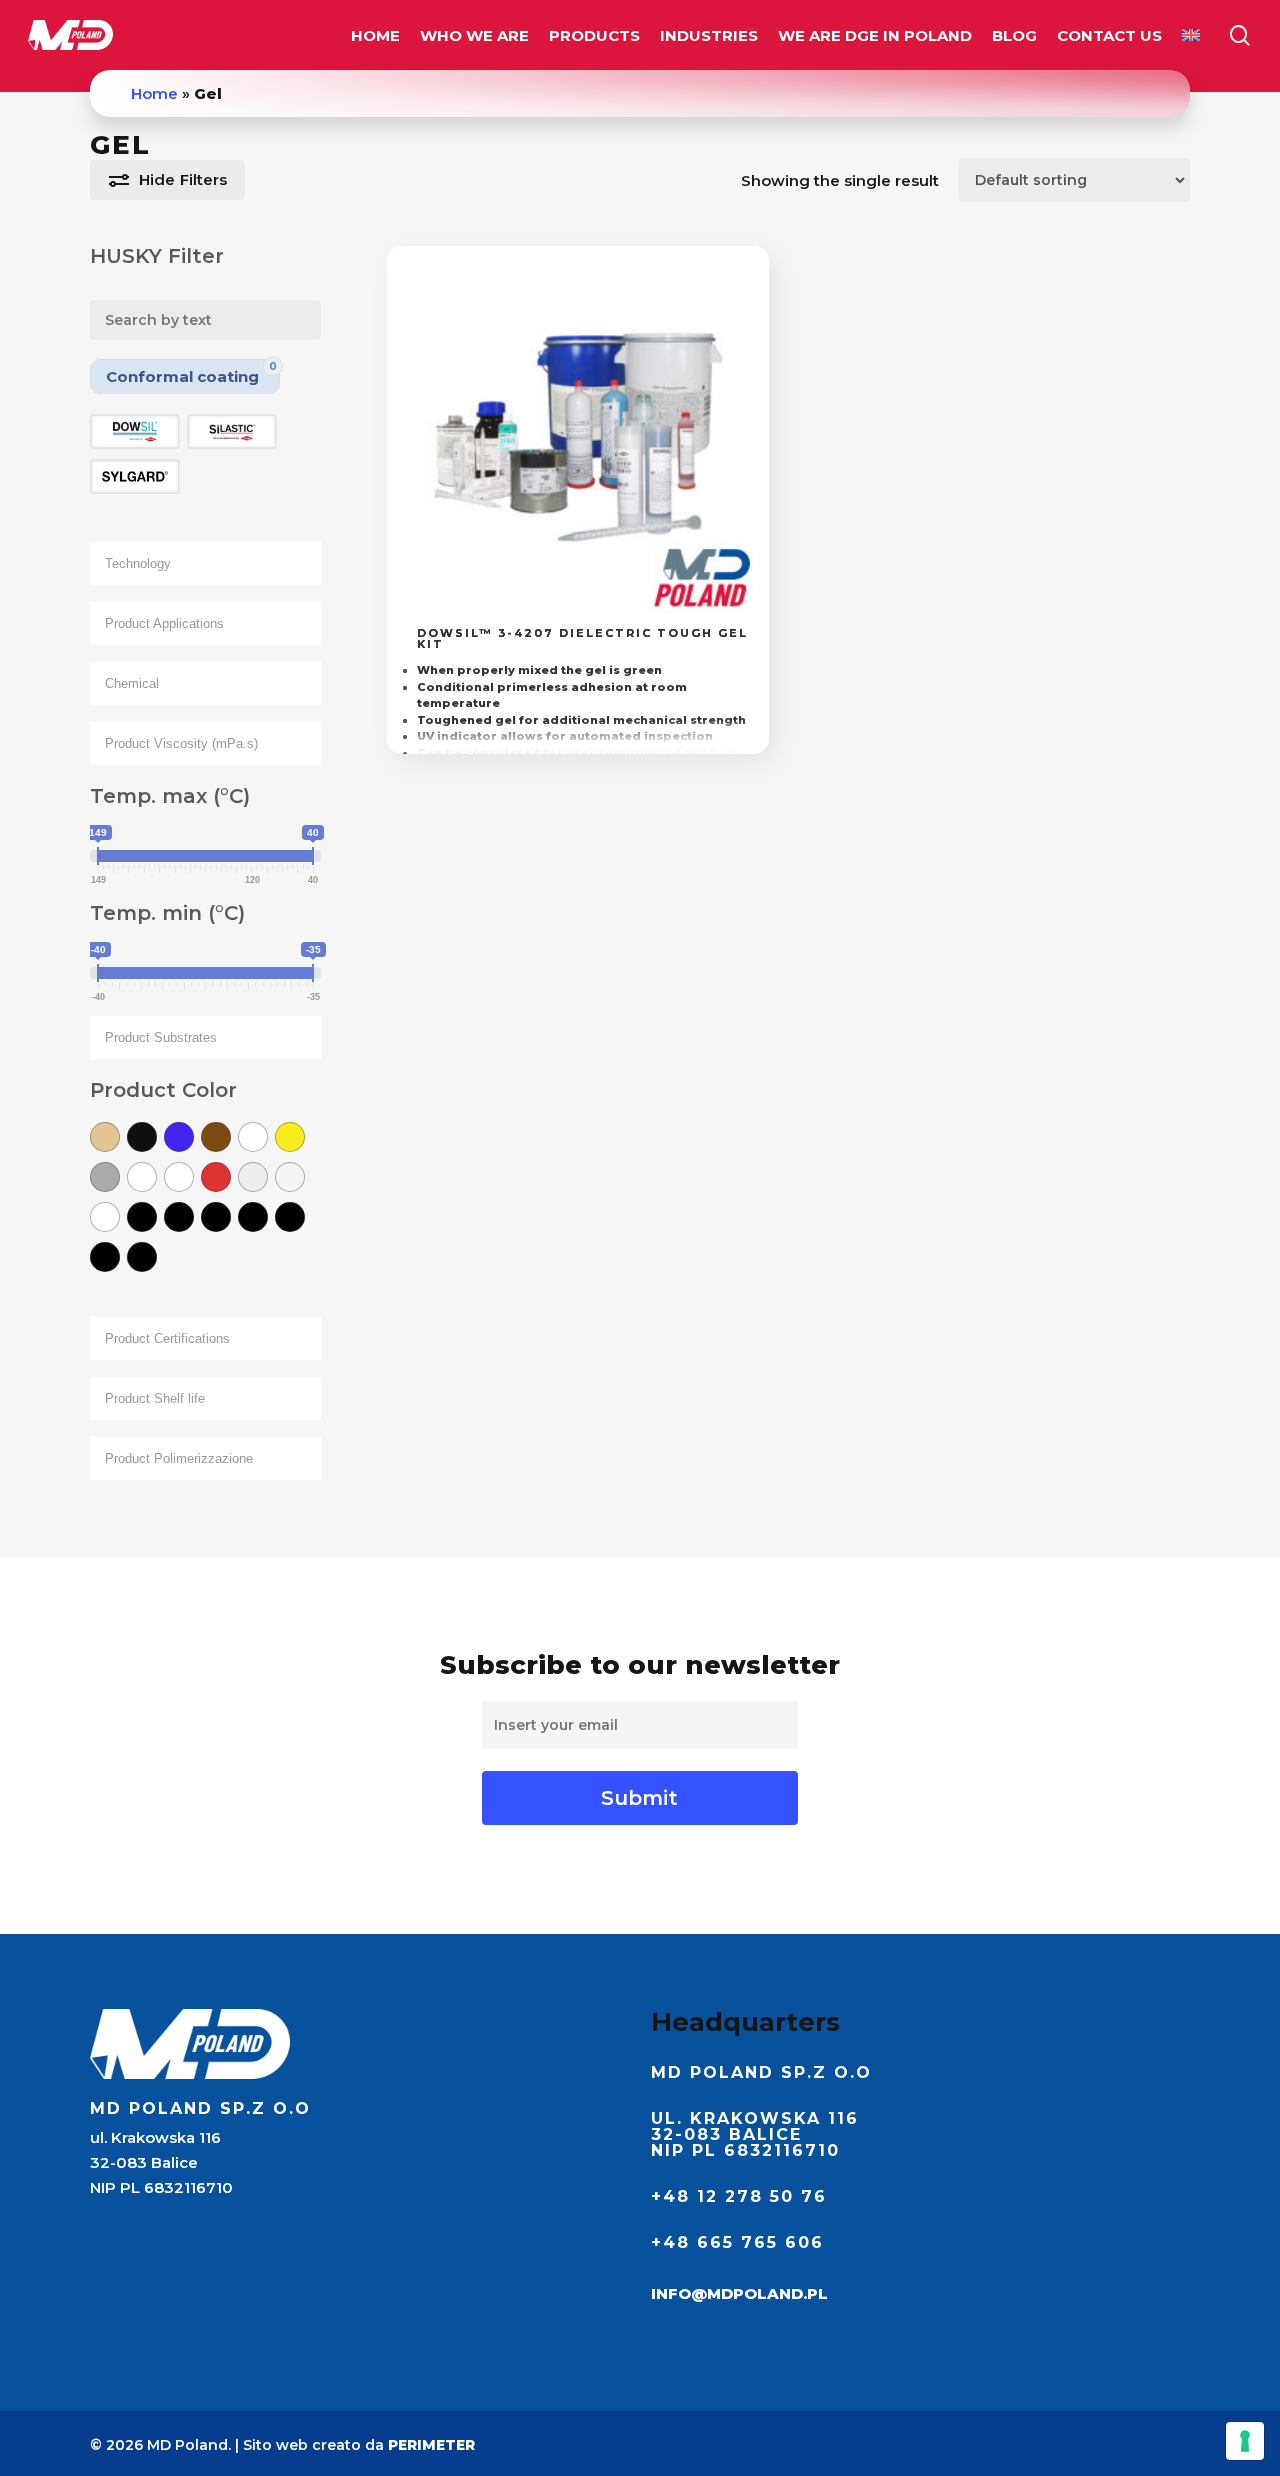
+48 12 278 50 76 (739, 2196)
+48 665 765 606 (737, 2242)
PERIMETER (431, 2445)
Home (154, 93)
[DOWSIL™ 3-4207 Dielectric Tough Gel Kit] (578, 437)
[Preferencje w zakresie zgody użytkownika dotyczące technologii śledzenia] (1245, 2441)
